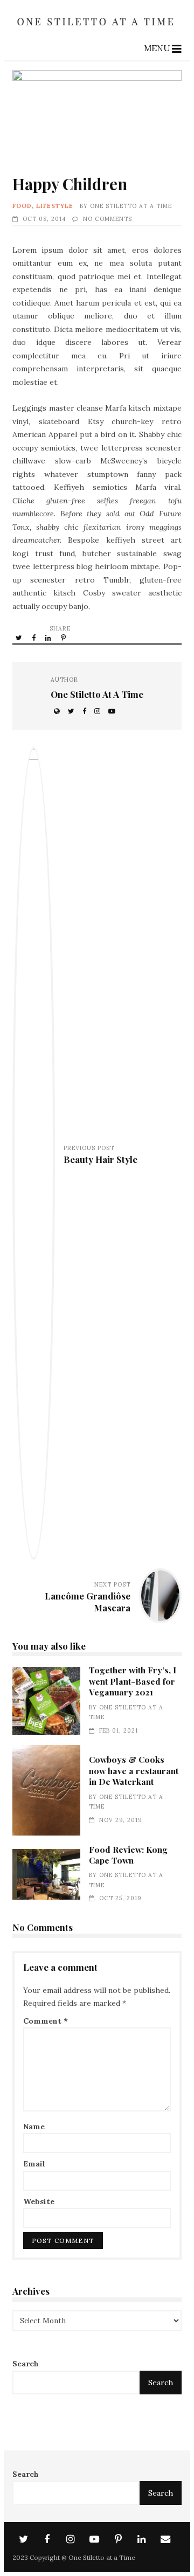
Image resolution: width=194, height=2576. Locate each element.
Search (26, 2364)
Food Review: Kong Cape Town (46, 1874)
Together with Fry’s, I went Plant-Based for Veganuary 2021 (46, 1701)
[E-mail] (165, 2539)
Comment (46, 2021)
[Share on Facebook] (34, 638)
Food (22, 206)
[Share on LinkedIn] (49, 638)
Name (34, 2127)
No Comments (108, 219)
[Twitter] (23, 2539)
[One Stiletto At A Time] (97, 29)
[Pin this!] (64, 638)
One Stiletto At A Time (131, 206)
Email (34, 2164)
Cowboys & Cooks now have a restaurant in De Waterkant (46, 1790)
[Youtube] (94, 2539)
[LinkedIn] (142, 2539)
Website (39, 2201)
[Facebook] (47, 2539)
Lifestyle (55, 206)
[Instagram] (71, 2539)
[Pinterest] (118, 2539)
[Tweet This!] (20, 638)
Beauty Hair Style (101, 1159)
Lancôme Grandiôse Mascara (88, 1602)
